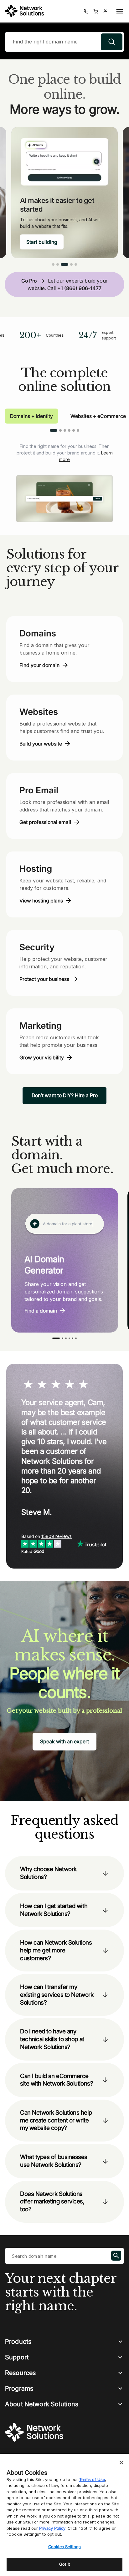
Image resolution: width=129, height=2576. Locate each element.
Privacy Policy (52, 2528)
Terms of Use (92, 2479)
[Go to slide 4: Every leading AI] (71, 264)
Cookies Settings (64, 2547)
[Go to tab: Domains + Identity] (54, 430)
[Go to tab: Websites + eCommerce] (60, 430)
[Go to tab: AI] (78, 430)
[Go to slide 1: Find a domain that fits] (53, 264)
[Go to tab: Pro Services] (74, 430)
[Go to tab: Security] (69, 430)
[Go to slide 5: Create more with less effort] (76, 264)
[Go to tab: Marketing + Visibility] (65, 430)
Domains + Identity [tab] (31, 416)
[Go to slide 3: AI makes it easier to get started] (64, 264)
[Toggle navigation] (118, 11)
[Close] (121, 2463)
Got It (64, 2564)
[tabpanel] (64, 478)
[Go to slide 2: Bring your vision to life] (58, 264)
